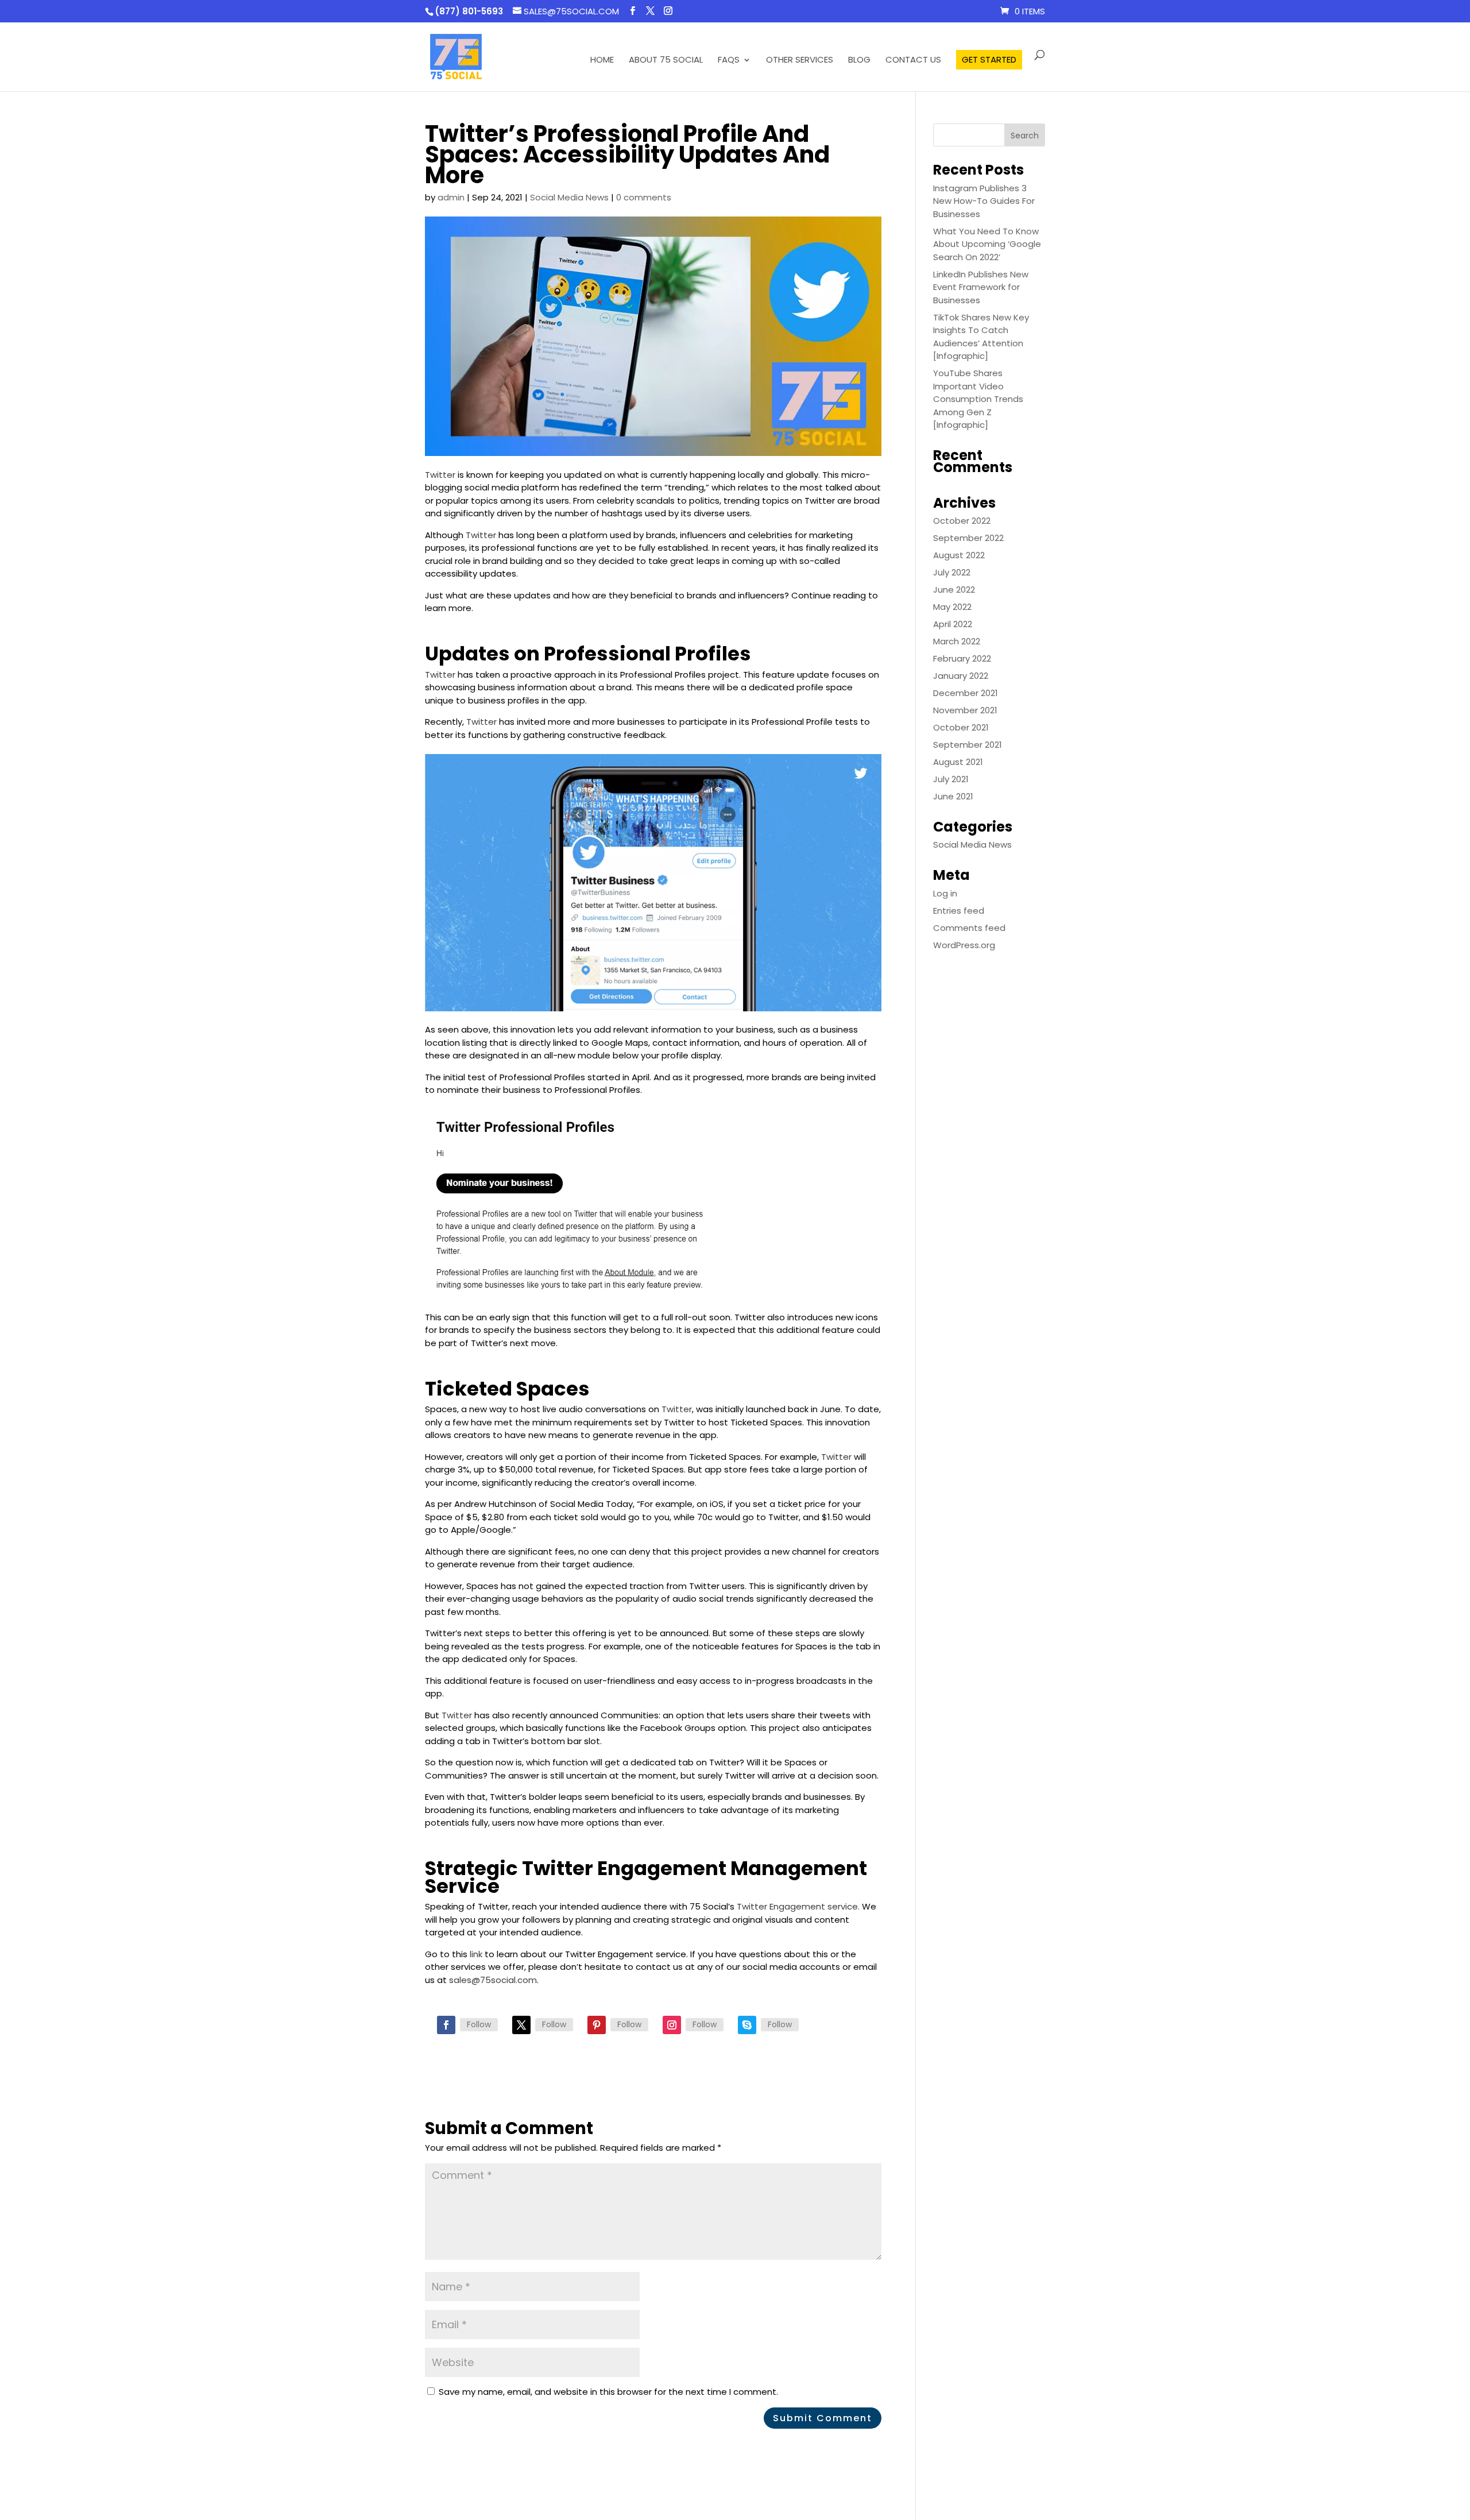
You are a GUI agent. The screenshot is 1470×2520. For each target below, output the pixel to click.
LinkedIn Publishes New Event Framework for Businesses (981, 287)
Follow (479, 2024)
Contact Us (913, 61)
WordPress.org (964, 945)
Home (602, 61)
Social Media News (569, 197)
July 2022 (952, 572)
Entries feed (959, 911)
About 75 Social (666, 61)
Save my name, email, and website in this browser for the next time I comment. (608, 2392)
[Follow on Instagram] (672, 2025)
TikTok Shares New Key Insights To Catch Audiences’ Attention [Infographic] (981, 337)
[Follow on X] (521, 2025)
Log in (945, 893)
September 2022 (968, 538)
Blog (859, 61)
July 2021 (951, 779)
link (476, 1954)
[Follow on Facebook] (446, 2025)
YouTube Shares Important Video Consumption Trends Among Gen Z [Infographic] (978, 399)
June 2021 (953, 796)
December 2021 (966, 693)
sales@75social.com (493, 1980)
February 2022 (962, 658)
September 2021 (968, 745)
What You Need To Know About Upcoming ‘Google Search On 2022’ (987, 244)
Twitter (440, 475)
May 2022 (952, 607)
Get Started (989, 59)
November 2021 (965, 710)
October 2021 (961, 727)
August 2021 (958, 762)
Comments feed (969, 928)
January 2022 (961, 676)
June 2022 (954, 590)
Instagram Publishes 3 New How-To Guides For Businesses (984, 201)
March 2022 (957, 641)
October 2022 (962, 521)
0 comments (644, 197)
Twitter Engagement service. (798, 1906)
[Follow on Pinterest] (597, 2025)
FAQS (729, 61)
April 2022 (953, 624)
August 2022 (959, 555)
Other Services (800, 61)
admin (451, 197)
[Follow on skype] (747, 2025)
